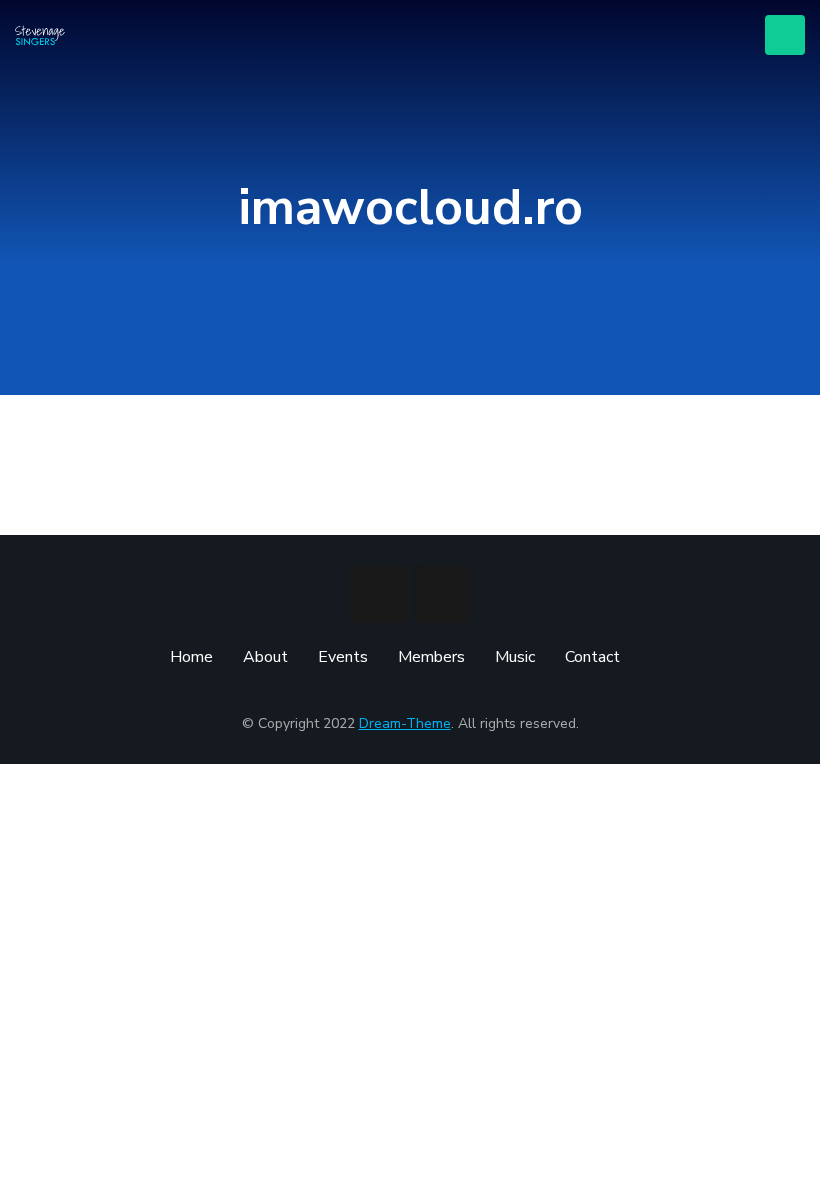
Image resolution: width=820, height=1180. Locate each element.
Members (431, 657)
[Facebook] (379, 594)
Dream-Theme (405, 723)
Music (515, 657)
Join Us (785, 35)
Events (343, 657)
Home (191, 657)
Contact (592, 657)
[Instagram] (442, 594)
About (265, 657)
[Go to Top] (790, 1150)
